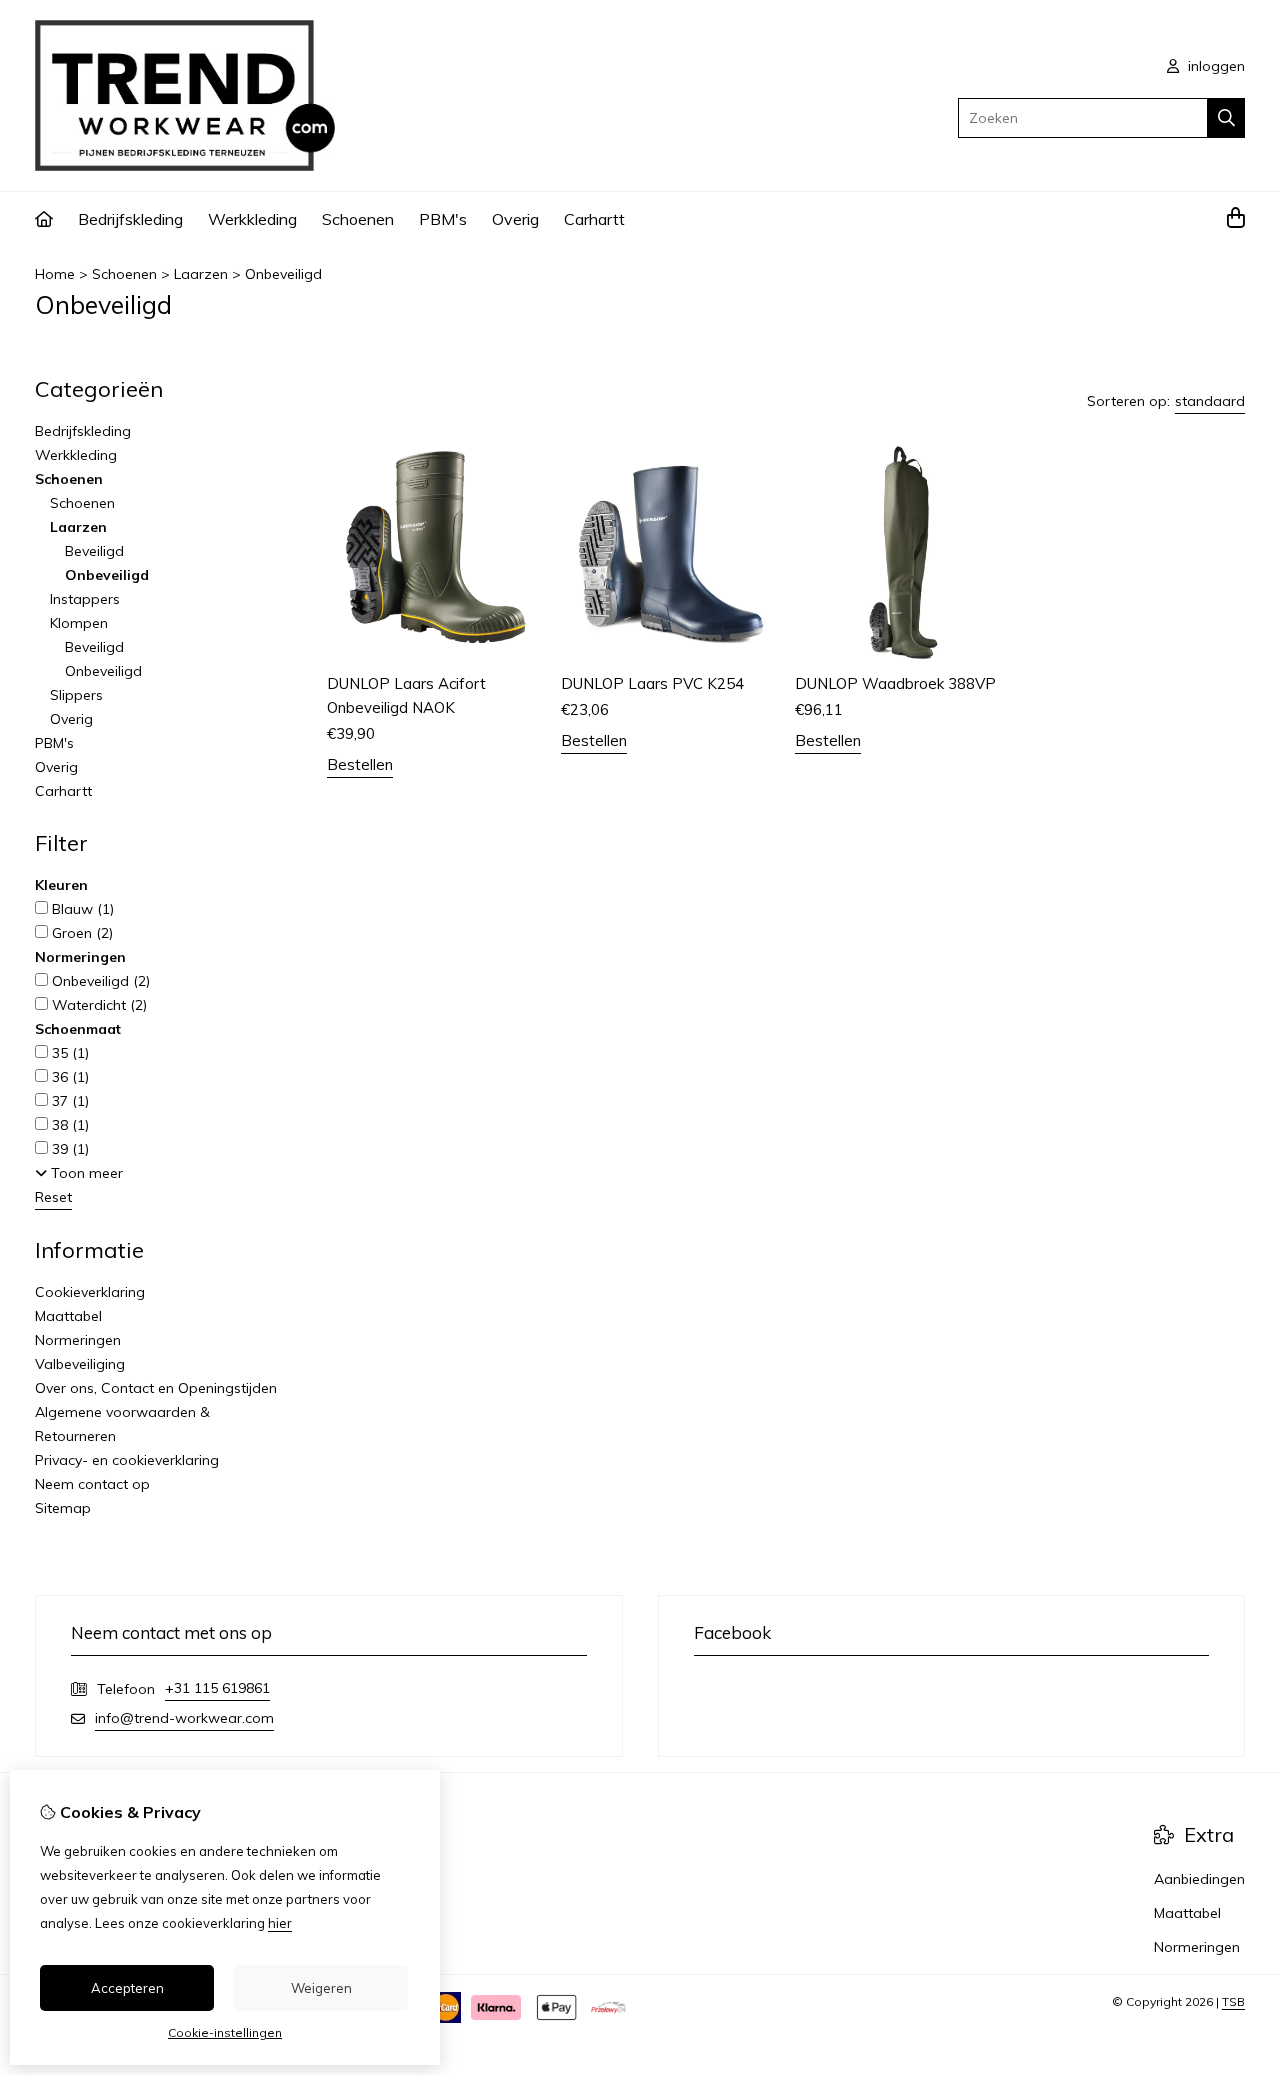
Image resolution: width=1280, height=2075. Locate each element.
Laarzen (201, 274)
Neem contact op (92, 1484)
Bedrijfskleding (130, 219)
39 (68, 1149)
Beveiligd (94, 551)
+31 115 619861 (217, 1688)
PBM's (443, 219)
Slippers (76, 695)
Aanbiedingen (1199, 1879)
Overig (515, 219)
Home (55, 274)
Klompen (79, 623)
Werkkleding (252, 219)
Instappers (85, 599)
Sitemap (63, 1508)
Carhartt (594, 219)
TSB (1233, 2001)
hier (280, 1923)
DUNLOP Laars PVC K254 (652, 683)
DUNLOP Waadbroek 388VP (895, 683)
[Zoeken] (1226, 118)
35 (68, 1053)
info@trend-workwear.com (184, 1718)
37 (68, 1101)
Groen (80, 933)
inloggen (1214, 66)
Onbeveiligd (283, 274)
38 (68, 1125)
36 (68, 1077)
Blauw (81, 909)
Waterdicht (97, 1005)
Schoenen (358, 219)
